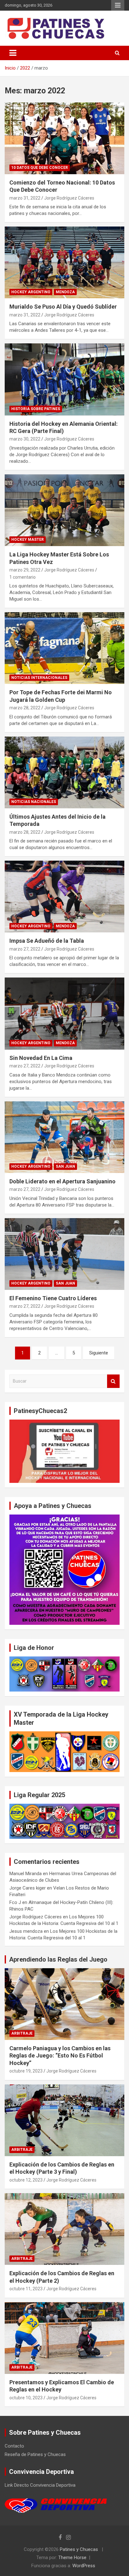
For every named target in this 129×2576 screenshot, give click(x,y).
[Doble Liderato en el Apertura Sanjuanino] (64, 1137)
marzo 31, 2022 (25, 198)
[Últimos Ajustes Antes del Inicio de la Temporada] (64, 772)
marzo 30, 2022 (25, 439)
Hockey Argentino (31, 292)
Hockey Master (28, 540)
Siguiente (99, 1353)
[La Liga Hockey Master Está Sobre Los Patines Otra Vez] (64, 510)
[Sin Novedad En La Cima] (64, 1014)
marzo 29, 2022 (25, 570)
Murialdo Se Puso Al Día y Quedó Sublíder (63, 307)
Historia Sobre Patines (36, 409)
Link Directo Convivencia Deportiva (40, 2485)
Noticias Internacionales (39, 678)
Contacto (14, 2446)
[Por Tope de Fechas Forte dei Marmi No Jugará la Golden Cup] (64, 648)
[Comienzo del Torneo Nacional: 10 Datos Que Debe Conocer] (64, 138)
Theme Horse (72, 2558)
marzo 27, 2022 (25, 949)
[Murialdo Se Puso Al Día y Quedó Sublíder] (64, 263)
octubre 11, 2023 (26, 2289)
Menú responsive (118, 5)
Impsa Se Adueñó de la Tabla (47, 941)
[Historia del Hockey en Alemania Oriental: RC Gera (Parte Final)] (64, 380)
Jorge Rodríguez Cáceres (69, 198)
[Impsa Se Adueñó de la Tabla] (64, 897)
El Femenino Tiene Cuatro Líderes (53, 1298)
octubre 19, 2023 (26, 2071)
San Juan (65, 1166)
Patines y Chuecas (79, 2549)
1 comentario (23, 577)
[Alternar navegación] (13, 53)
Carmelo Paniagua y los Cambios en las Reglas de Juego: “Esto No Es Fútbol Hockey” (60, 2056)
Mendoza (65, 292)
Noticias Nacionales (34, 802)
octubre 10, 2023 (26, 2398)
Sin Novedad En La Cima (41, 1058)
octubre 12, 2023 (26, 2180)
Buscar (113, 1381)
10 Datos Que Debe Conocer (40, 168)
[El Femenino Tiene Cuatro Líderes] (64, 1254)
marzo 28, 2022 (25, 708)
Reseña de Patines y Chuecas (35, 2454)
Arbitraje (22, 2033)
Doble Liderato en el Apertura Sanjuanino (62, 1181)
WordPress (84, 2566)
